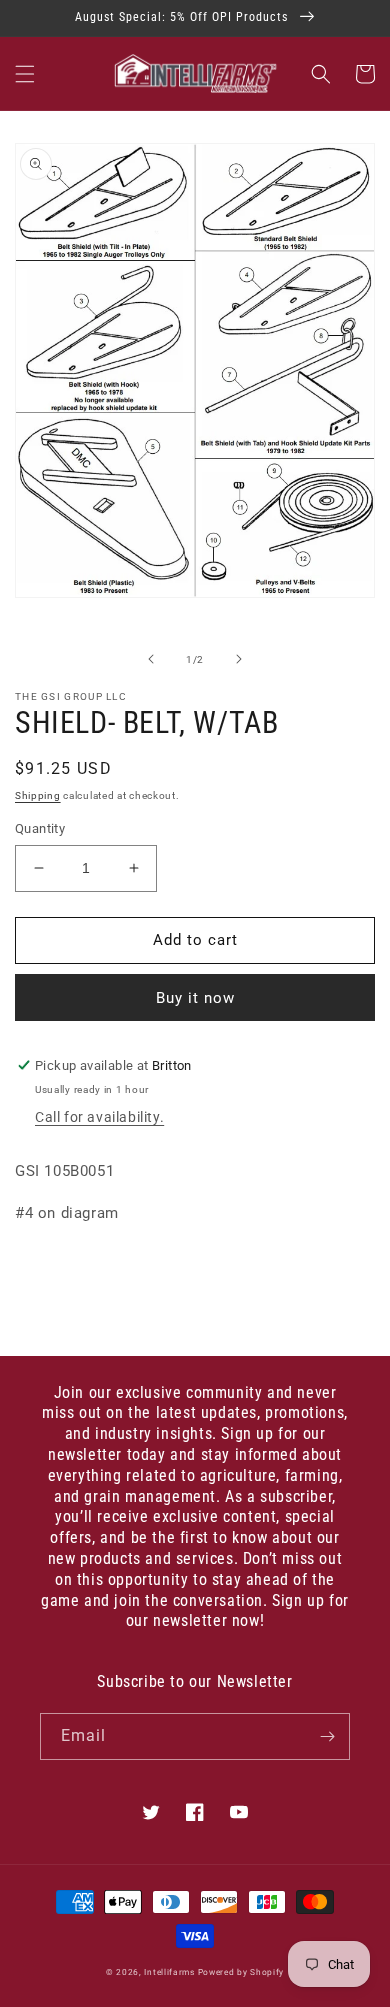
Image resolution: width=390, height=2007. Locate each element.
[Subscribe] (327, 1736)
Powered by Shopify (241, 1972)
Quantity (40, 828)
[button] (25, 74)
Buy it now (195, 998)
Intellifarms (169, 1972)
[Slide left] (151, 659)
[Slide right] (239, 659)
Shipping (38, 795)
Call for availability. (99, 1117)
